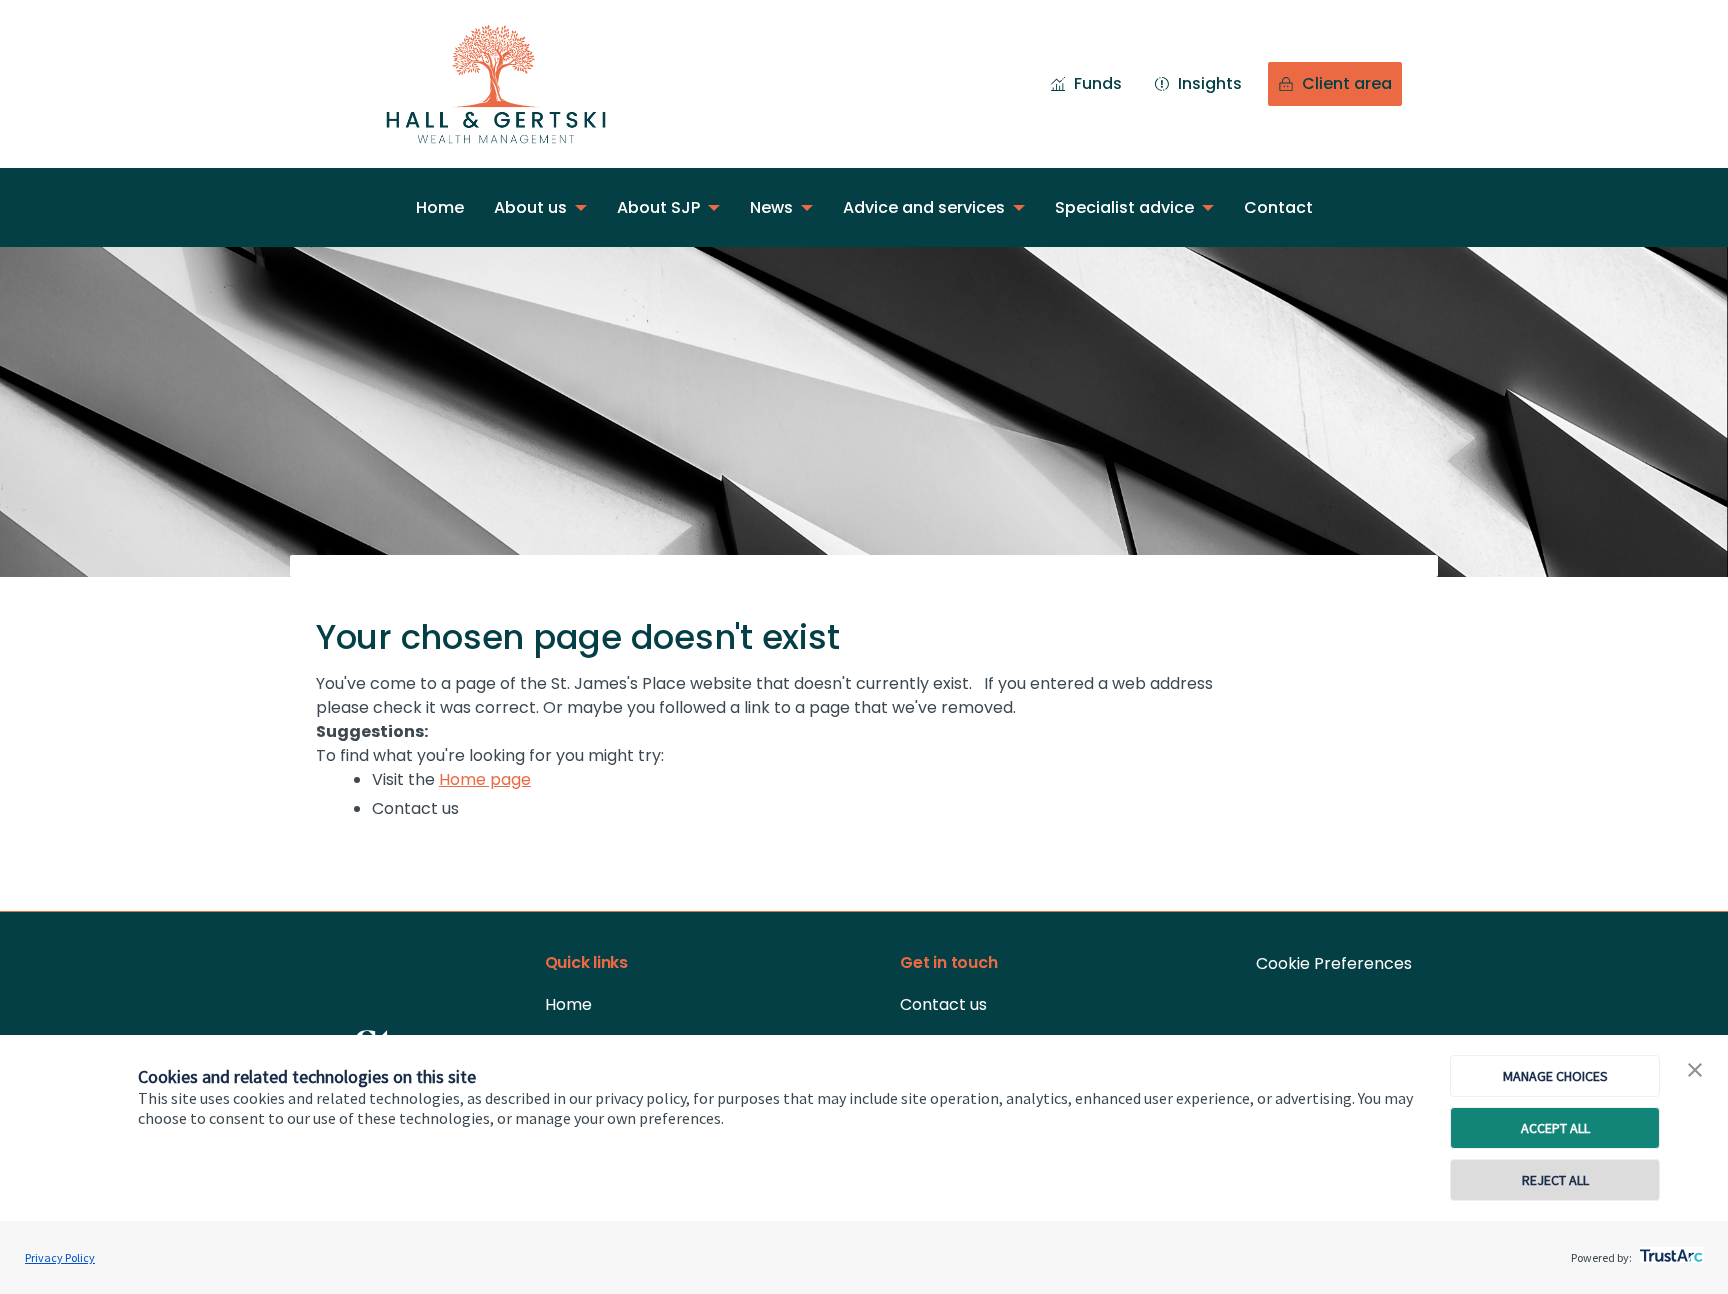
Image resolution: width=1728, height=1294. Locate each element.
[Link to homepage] (516, 84)
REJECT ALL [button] (1555, 1180)
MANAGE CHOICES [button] (1555, 1076)
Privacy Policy (60, 1257)
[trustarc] (1669, 1250)
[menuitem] (440, 207)
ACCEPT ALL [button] (1555, 1128)
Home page (485, 779)
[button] (1695, 1071)
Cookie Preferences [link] (1334, 963)
